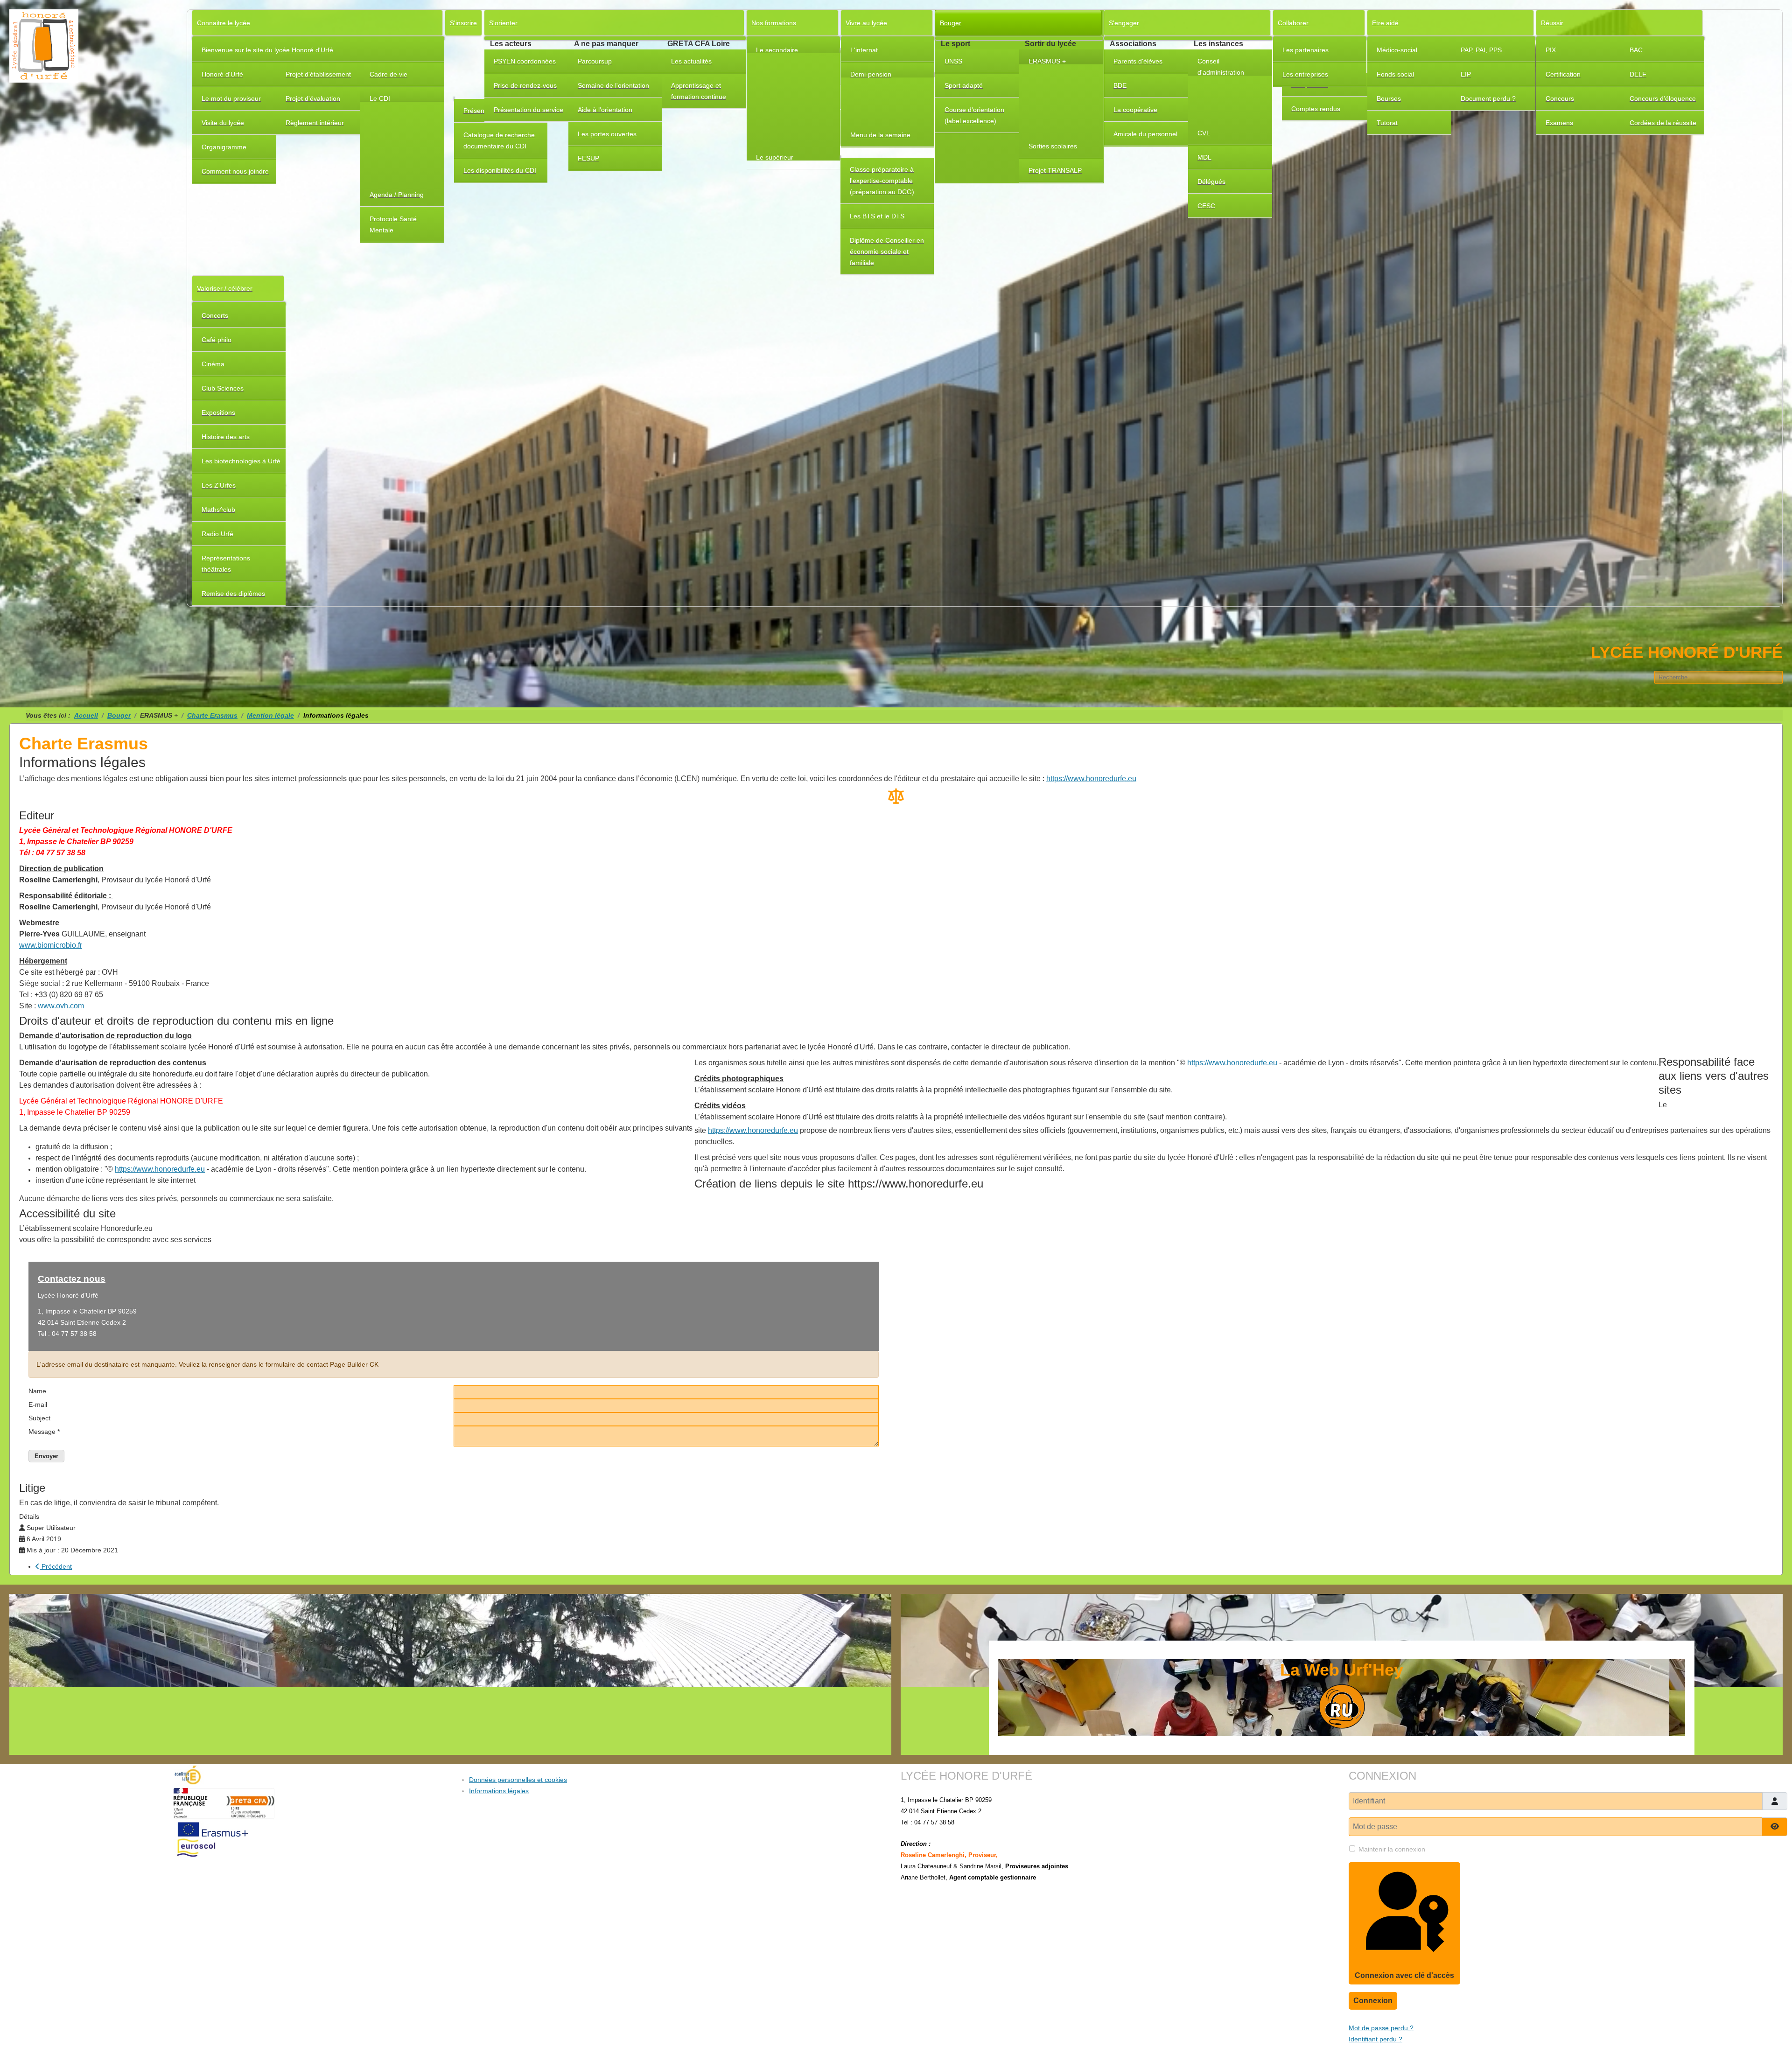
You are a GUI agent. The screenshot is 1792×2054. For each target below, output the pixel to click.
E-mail (38, 1404)
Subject (39, 1418)
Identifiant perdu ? (1375, 2039)
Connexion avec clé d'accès (1404, 1975)
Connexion (1373, 2001)
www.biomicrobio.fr (51, 945)
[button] (402, 99)
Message (44, 1432)
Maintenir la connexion (1392, 1849)
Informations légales (499, 1791)
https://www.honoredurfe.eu (1091, 779)
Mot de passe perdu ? (1381, 2028)
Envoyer (46, 1456)
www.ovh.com (61, 1006)
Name (37, 1391)
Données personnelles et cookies (518, 1780)
